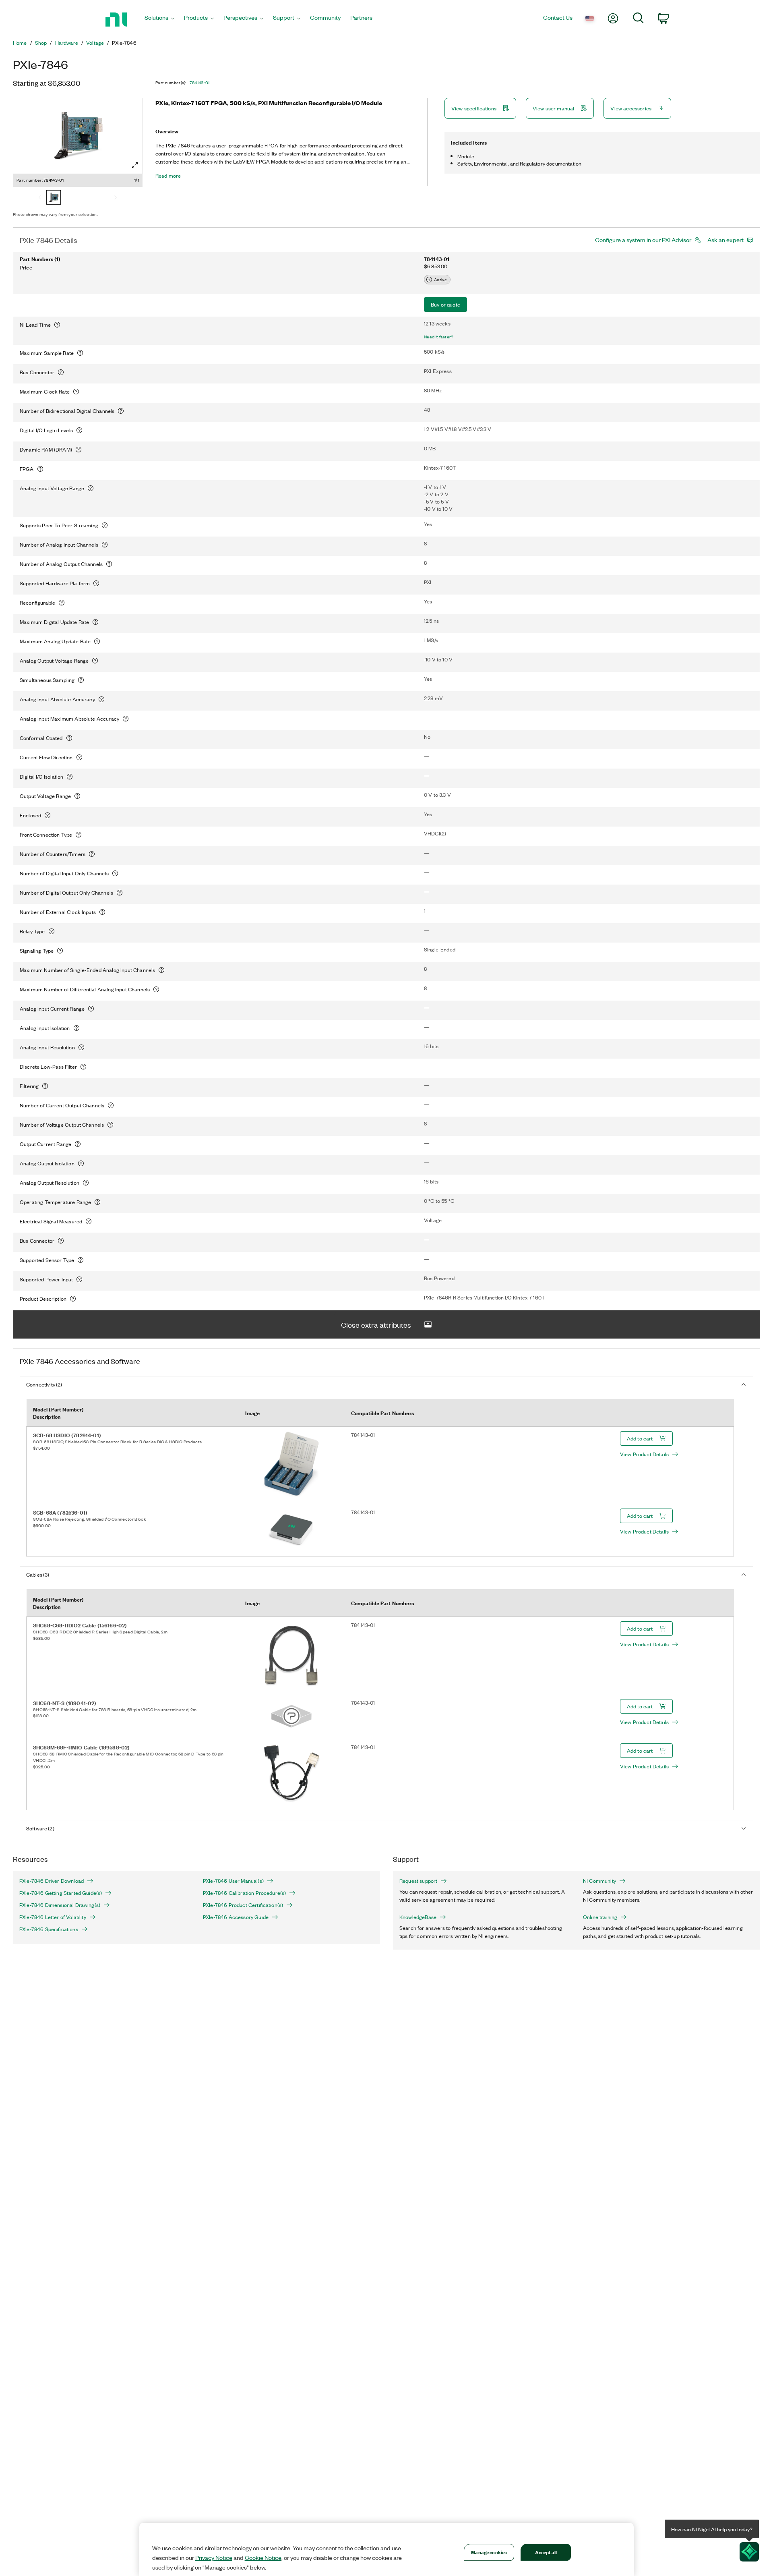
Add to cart (640, 1438)
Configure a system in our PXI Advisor (643, 240)
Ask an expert (725, 240)
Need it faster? (439, 337)
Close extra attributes (376, 1324)
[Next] (116, 198)
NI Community (599, 1881)
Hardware (67, 43)
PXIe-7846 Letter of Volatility (53, 1917)
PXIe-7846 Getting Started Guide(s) (61, 1893)
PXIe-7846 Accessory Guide (236, 1917)
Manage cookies (489, 2552)
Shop (41, 43)
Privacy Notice (214, 2557)
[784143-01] (54, 198)
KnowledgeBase (418, 1917)
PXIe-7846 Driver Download (52, 1881)
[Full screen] (135, 165)
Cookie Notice (263, 2557)
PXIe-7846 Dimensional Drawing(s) (60, 1905)
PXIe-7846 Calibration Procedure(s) (244, 1893)
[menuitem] (159, 20)
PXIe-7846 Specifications (49, 1929)
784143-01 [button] (200, 83)
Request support (418, 1881)
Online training (600, 1917)
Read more (168, 176)
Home (20, 43)
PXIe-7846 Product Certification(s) (243, 1905)
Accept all (546, 2552)
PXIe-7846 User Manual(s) (233, 1881)
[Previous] (40, 198)
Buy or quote (445, 304)
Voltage (95, 43)
